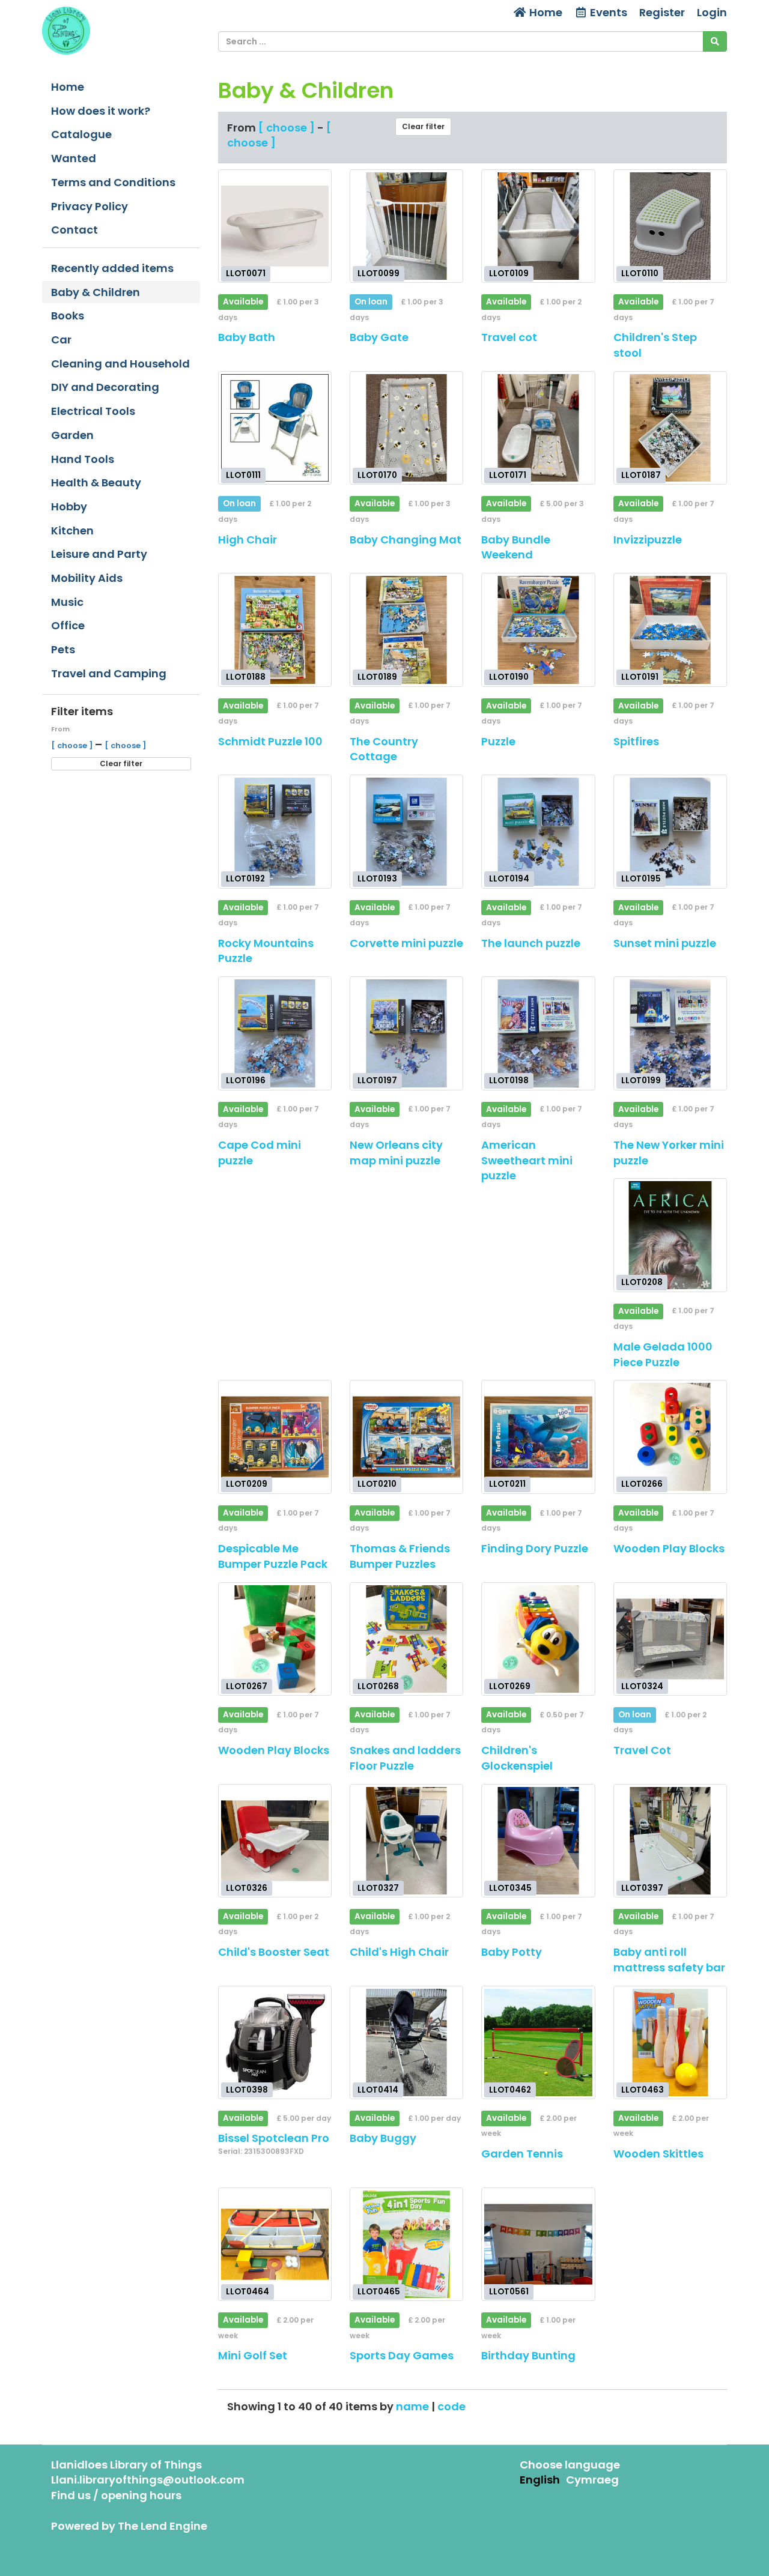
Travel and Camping (109, 673)
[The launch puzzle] (538, 831)
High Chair (248, 540)
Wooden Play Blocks (669, 1548)
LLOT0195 (641, 879)
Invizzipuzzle (648, 540)
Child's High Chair (399, 1952)
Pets (63, 649)
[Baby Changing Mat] (406, 428)
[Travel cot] (538, 226)
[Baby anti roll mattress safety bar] (670, 1841)
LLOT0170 (377, 475)
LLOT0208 (642, 1282)
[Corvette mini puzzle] (406, 831)
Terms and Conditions (113, 182)
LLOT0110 (640, 274)
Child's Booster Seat (274, 1952)
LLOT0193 (377, 879)
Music (67, 602)
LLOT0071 (246, 274)
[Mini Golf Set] (275, 2244)
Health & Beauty (96, 482)
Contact (74, 230)
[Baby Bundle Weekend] (538, 428)
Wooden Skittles (658, 2154)
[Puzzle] (538, 630)
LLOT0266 (642, 1484)
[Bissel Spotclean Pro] (275, 2042)
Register (662, 12)
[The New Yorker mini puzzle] (670, 1033)
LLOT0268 (378, 1686)
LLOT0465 (379, 2291)
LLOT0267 (247, 1686)
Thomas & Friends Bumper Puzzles (400, 1556)
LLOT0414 (378, 2089)
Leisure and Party (99, 554)
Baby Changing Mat (406, 540)
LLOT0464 (248, 2291)
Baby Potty (512, 1952)
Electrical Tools (93, 411)
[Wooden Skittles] (670, 2042)
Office (68, 625)
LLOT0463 (643, 2089)
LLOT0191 (640, 677)
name (414, 2406)
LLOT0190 (509, 677)
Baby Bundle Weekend (516, 547)
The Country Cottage (384, 749)
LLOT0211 (507, 1484)
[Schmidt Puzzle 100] (275, 630)
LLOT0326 (247, 1888)
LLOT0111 (243, 475)
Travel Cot (642, 1750)
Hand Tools (83, 459)
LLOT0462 (510, 2089)
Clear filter (121, 763)
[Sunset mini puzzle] (670, 831)
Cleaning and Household (120, 364)
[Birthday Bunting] (538, 2244)
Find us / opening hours (116, 2495)
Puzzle (498, 741)
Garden (72, 435)
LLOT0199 (641, 1081)
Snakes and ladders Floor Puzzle (405, 1758)
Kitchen (72, 531)
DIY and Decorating (105, 387)
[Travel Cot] (670, 1639)
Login (712, 12)
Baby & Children (96, 292)
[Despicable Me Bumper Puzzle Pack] (275, 1437)
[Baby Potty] (538, 1841)
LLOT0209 (247, 1484)
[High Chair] (275, 428)
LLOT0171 (508, 475)
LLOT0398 (247, 2089)
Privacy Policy (90, 206)
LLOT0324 (642, 1686)
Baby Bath (247, 337)
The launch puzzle (531, 943)
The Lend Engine (163, 2526)
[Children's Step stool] (670, 226)
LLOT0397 (642, 1888)
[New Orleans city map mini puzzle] (406, 1033)
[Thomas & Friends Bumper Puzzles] (406, 1437)
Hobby (69, 506)
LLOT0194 (509, 879)
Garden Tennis (522, 2154)
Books (68, 316)
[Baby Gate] (406, 226)
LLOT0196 (246, 1081)
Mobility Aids (87, 578)
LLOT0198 (509, 1081)
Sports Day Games (402, 2355)
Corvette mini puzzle (406, 943)
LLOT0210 (377, 1484)
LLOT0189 (377, 677)
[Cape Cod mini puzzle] (275, 1033)
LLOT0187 (641, 475)
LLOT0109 (509, 274)
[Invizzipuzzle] (670, 428)
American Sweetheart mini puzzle (527, 1160)
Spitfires (636, 741)
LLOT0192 (245, 879)
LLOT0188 (246, 677)
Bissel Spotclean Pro (274, 2138)
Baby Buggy (383, 2138)
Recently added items (112, 268)
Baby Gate (379, 337)
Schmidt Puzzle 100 (270, 741)
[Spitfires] (670, 630)
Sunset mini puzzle (665, 943)
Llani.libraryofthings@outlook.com (148, 2480)
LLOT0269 (510, 1686)
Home (545, 12)
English (540, 2480)
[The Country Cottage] (406, 630)
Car (61, 340)
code (451, 2406)
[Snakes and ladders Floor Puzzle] (406, 1639)
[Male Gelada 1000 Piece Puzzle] (670, 1235)
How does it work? (101, 111)
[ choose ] (73, 745)
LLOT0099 (378, 274)
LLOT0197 (377, 1081)
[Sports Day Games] (406, 2244)
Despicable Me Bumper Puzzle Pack (273, 1556)
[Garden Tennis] (538, 2042)
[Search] (715, 41)
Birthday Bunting (528, 2355)
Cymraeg (592, 2480)
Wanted (74, 158)
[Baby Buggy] (406, 2042)
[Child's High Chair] (406, 1841)
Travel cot (509, 337)
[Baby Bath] (275, 226)
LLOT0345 (510, 1888)
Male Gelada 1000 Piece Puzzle (663, 1354)
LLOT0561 (509, 2291)
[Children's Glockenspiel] (538, 1639)
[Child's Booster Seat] (275, 1841)
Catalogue (81, 134)
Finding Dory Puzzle (535, 1548)
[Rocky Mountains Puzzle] (275, 831)
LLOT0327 (378, 1888)
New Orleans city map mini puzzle (396, 1153)
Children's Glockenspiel (517, 1758)
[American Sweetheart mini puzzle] (538, 1033)
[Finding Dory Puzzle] (538, 1437)
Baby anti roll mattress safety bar (669, 1960)
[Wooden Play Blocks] (670, 1437)
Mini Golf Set (253, 2355)
